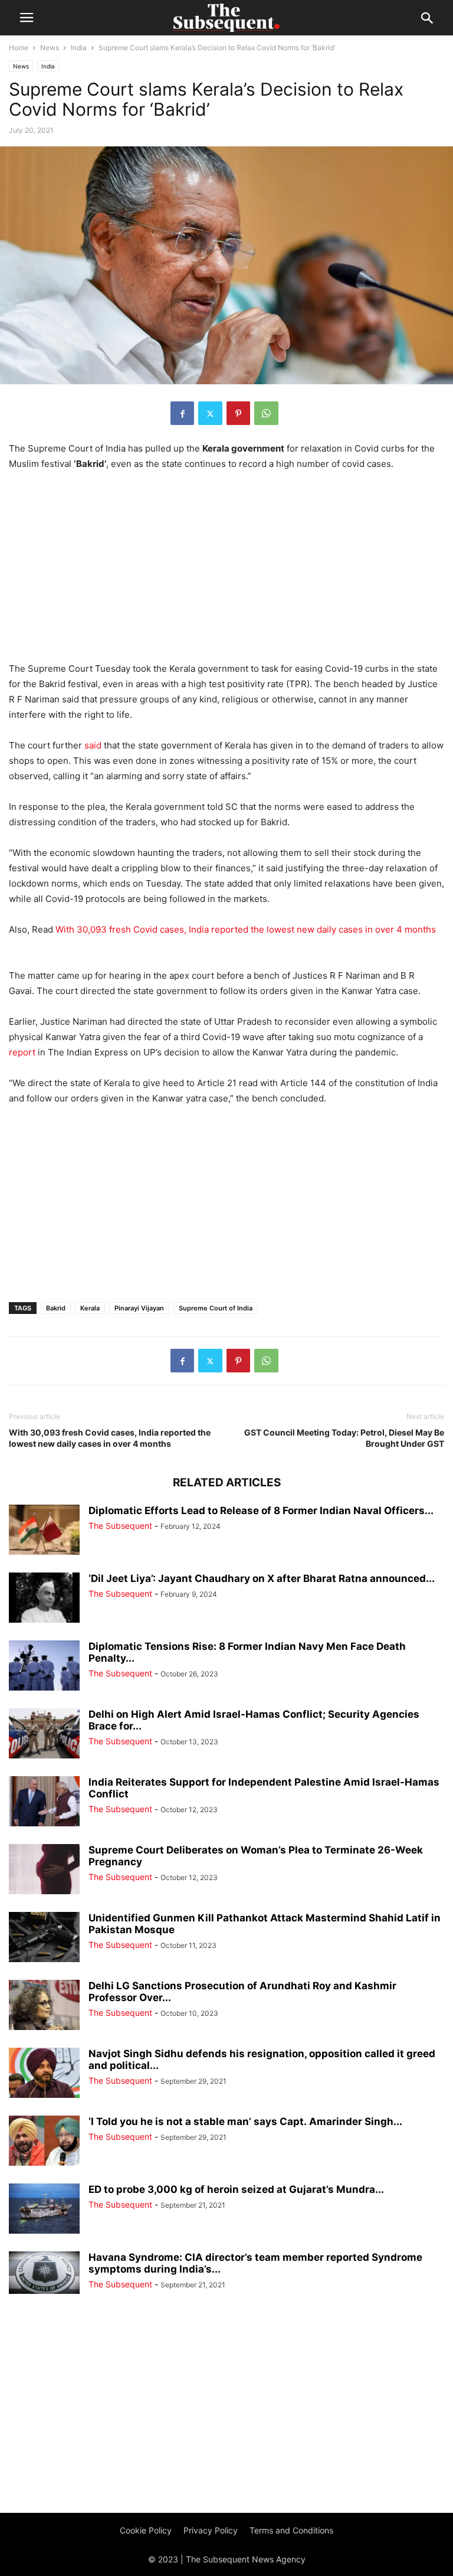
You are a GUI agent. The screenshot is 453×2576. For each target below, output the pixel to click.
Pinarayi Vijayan (139, 1308)
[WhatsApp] (266, 413)
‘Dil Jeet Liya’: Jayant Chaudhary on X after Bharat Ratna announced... (262, 1578)
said (94, 745)
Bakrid (56, 1308)
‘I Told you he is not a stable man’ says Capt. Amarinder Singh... (245, 2121)
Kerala (90, 1308)
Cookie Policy (146, 2530)
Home (19, 48)
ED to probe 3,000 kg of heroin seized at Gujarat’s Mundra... (236, 2189)
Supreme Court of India (216, 1308)
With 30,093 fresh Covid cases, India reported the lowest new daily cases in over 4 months (246, 929)
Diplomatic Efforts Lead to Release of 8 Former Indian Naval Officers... (261, 1511)
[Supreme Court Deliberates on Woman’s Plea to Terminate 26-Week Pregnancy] (44, 1870)
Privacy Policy (211, 2530)
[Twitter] (210, 413)
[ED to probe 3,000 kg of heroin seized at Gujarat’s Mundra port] (44, 2210)
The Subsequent (120, 1526)
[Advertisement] (226, 570)
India (79, 48)
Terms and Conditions (291, 2530)
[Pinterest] (238, 413)
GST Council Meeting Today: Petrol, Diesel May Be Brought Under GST (344, 1438)
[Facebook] (182, 413)
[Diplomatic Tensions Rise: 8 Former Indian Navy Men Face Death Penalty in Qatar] (44, 1667)
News (50, 48)
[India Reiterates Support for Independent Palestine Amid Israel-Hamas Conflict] (44, 1802)
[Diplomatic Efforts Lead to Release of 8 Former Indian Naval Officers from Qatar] (44, 1531)
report (23, 1052)
